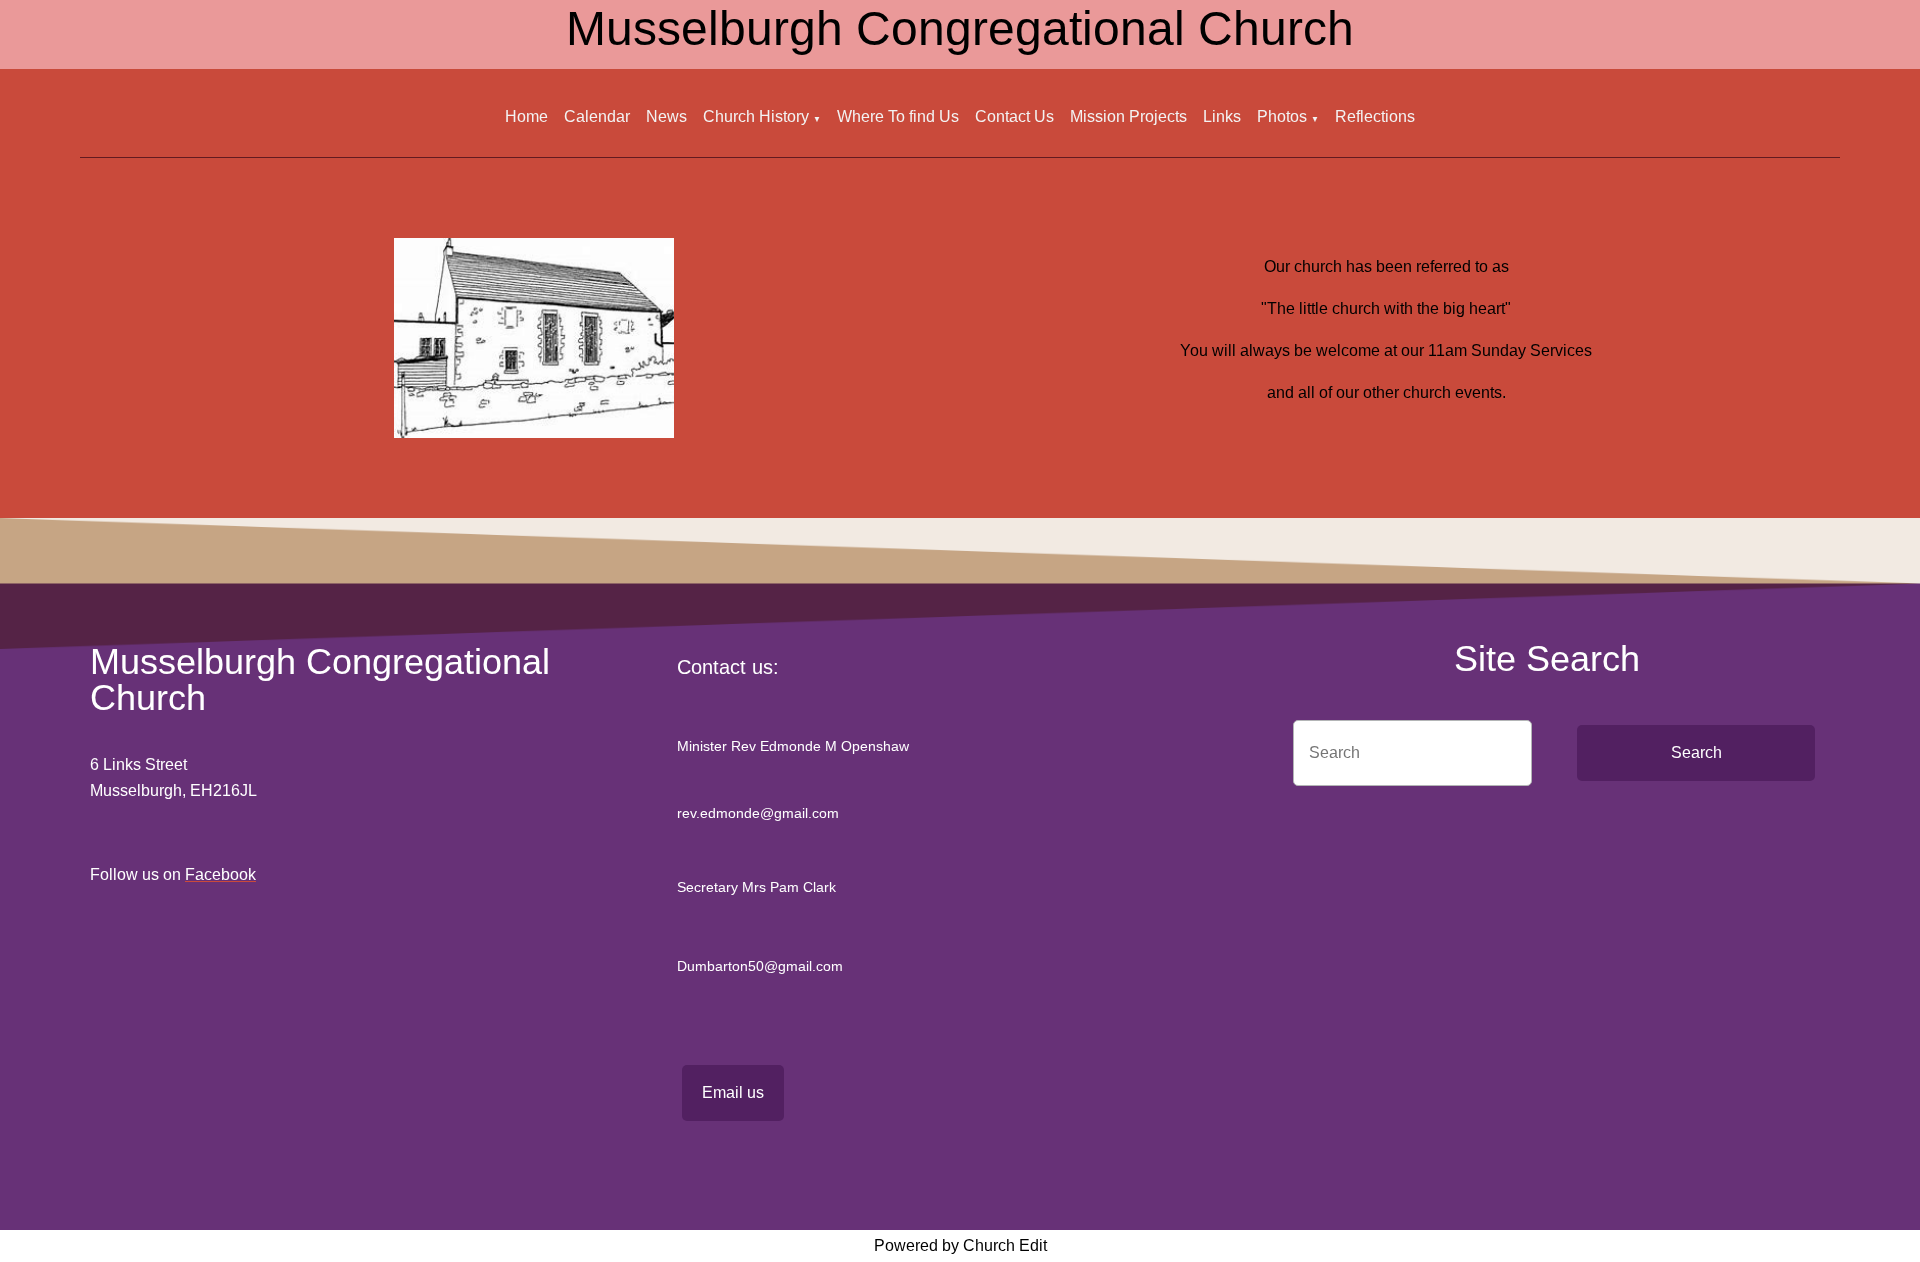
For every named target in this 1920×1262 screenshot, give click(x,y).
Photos (1282, 116)
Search (1696, 752)
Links (1222, 116)
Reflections (1375, 116)
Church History (756, 116)
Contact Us (1014, 116)
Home (526, 116)
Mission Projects (1128, 116)
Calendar (597, 116)
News (666, 116)
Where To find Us (898, 116)
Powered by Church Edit (960, 1245)
